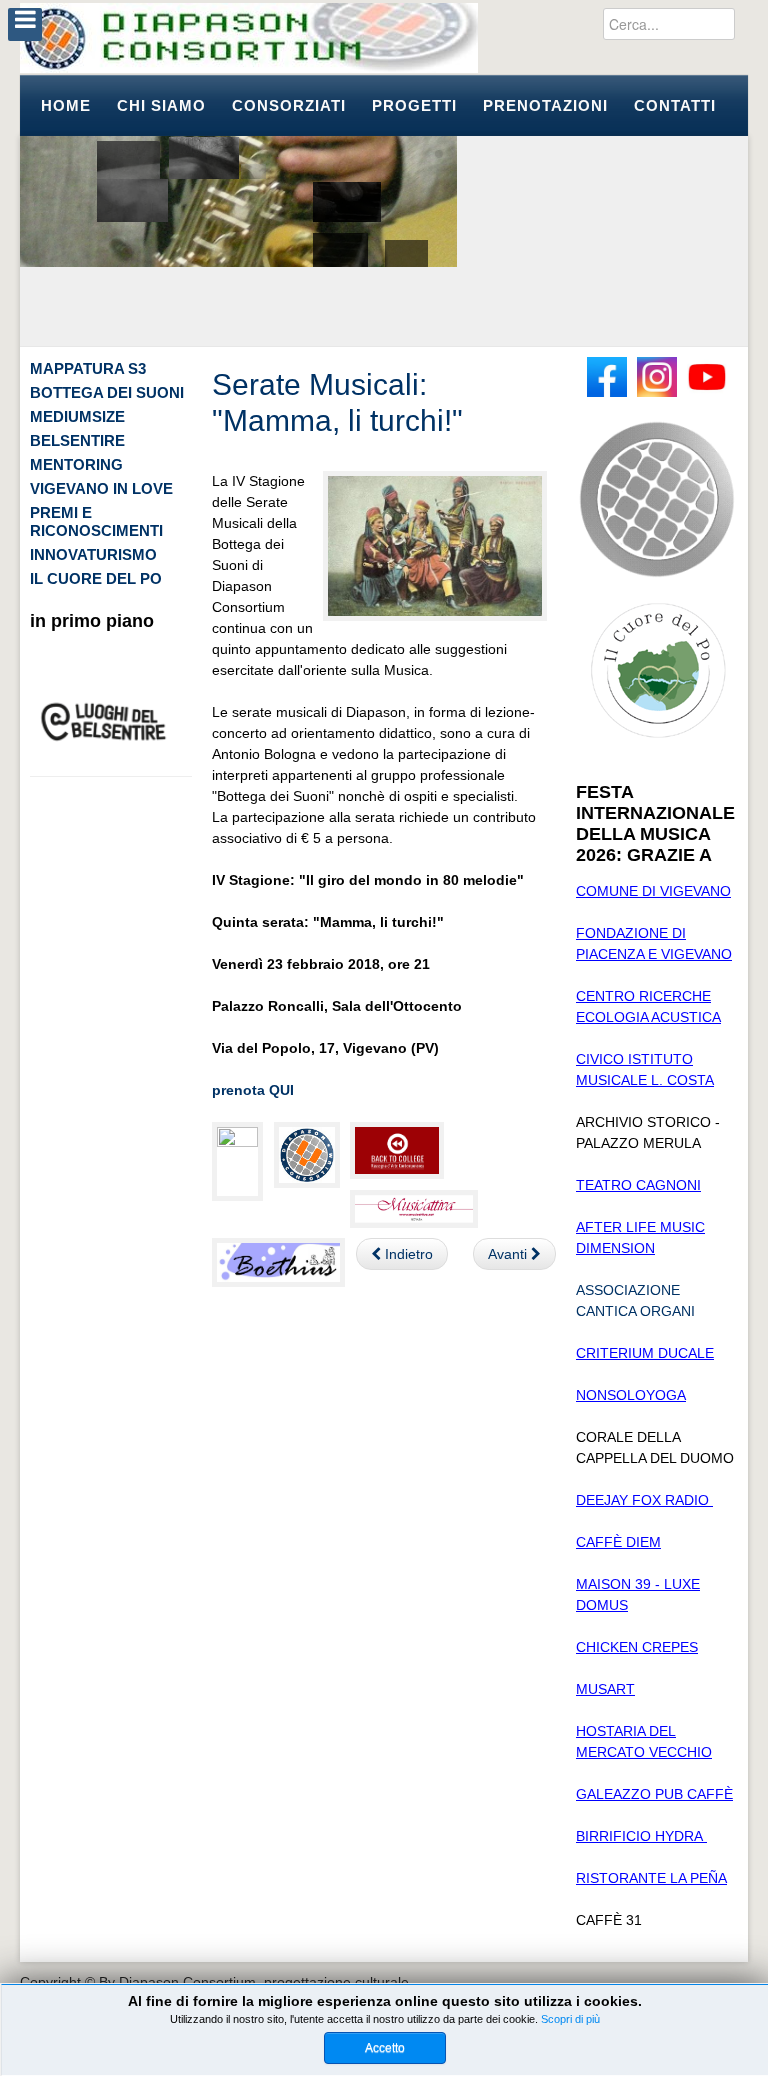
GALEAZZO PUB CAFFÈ (654, 1794)
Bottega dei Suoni (107, 392)
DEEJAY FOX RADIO (644, 1500)
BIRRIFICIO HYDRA (641, 1836)
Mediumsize (77, 416)
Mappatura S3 (88, 368)
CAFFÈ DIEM (618, 1542)
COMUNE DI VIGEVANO (653, 891)
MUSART (605, 1689)
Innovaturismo (93, 554)
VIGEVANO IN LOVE (101, 488)
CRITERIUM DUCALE (645, 1353)
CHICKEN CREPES (637, 1647)
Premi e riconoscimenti (96, 521)
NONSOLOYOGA (631, 1395)
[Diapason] (249, 38)
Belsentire (77, 440)
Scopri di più (570, 2019)
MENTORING (76, 464)
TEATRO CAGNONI (638, 1185)
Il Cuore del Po (96, 578)
